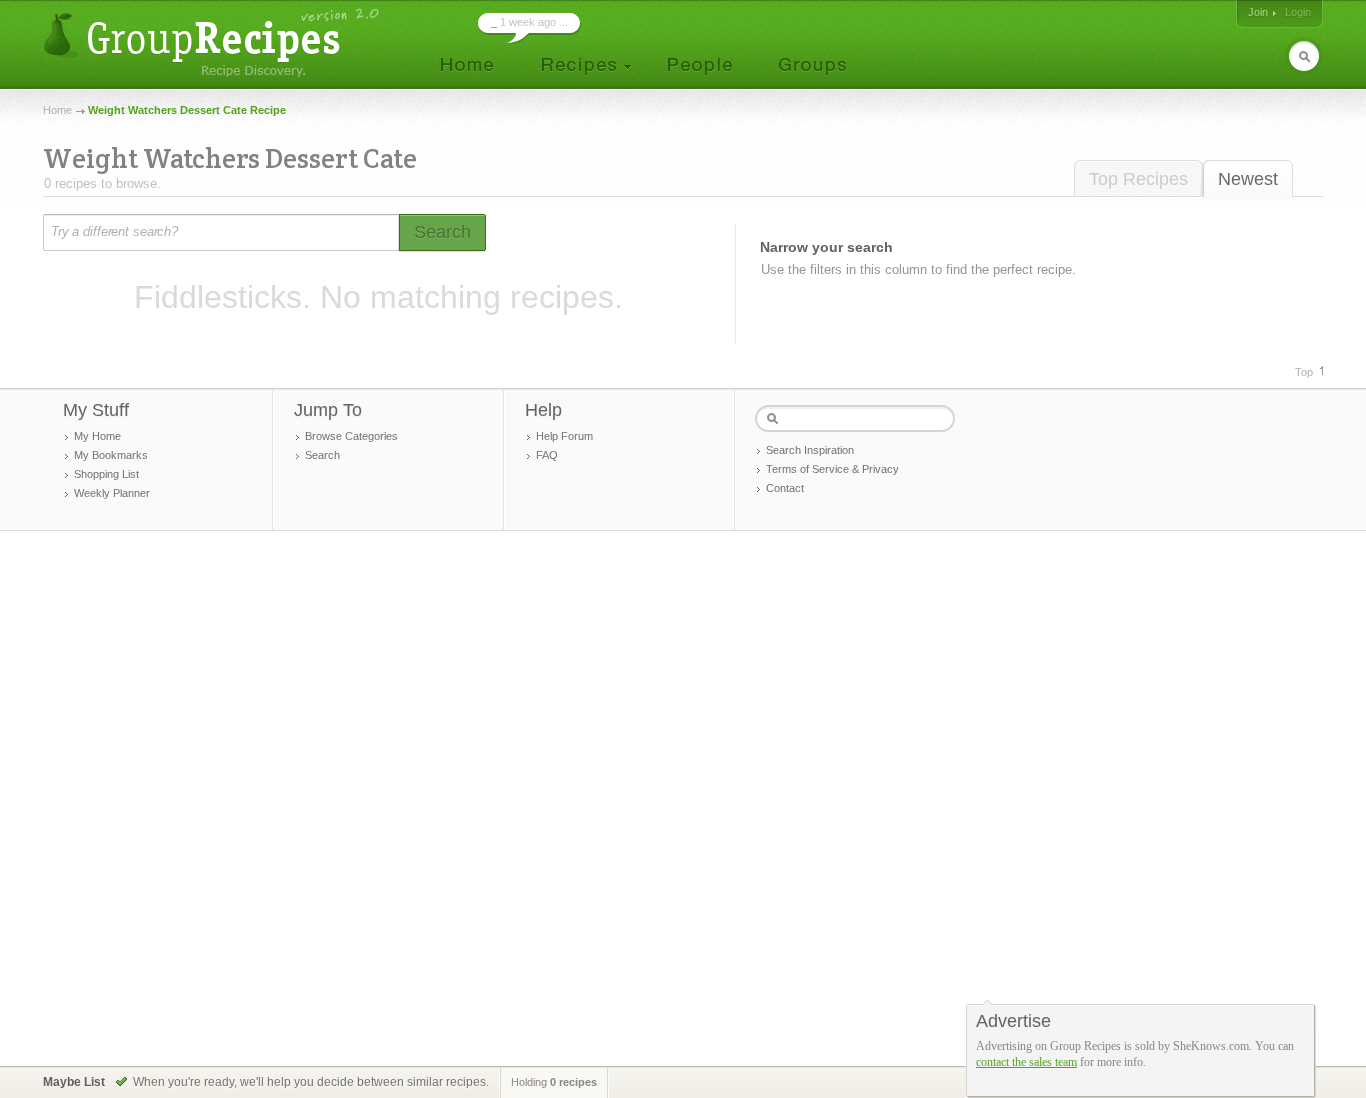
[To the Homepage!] (213, 42)
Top (1304, 372)
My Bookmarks (111, 455)
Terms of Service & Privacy (832, 469)
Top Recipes (1138, 179)
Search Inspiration (810, 450)
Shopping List (106, 474)
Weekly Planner (112, 493)
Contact (785, 488)
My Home (97, 436)
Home (57, 110)
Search (322, 455)
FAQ (547, 455)
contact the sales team (1026, 1062)
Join (1258, 12)
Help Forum (564, 436)
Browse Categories (351, 436)
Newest (1248, 179)
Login (1298, 12)
